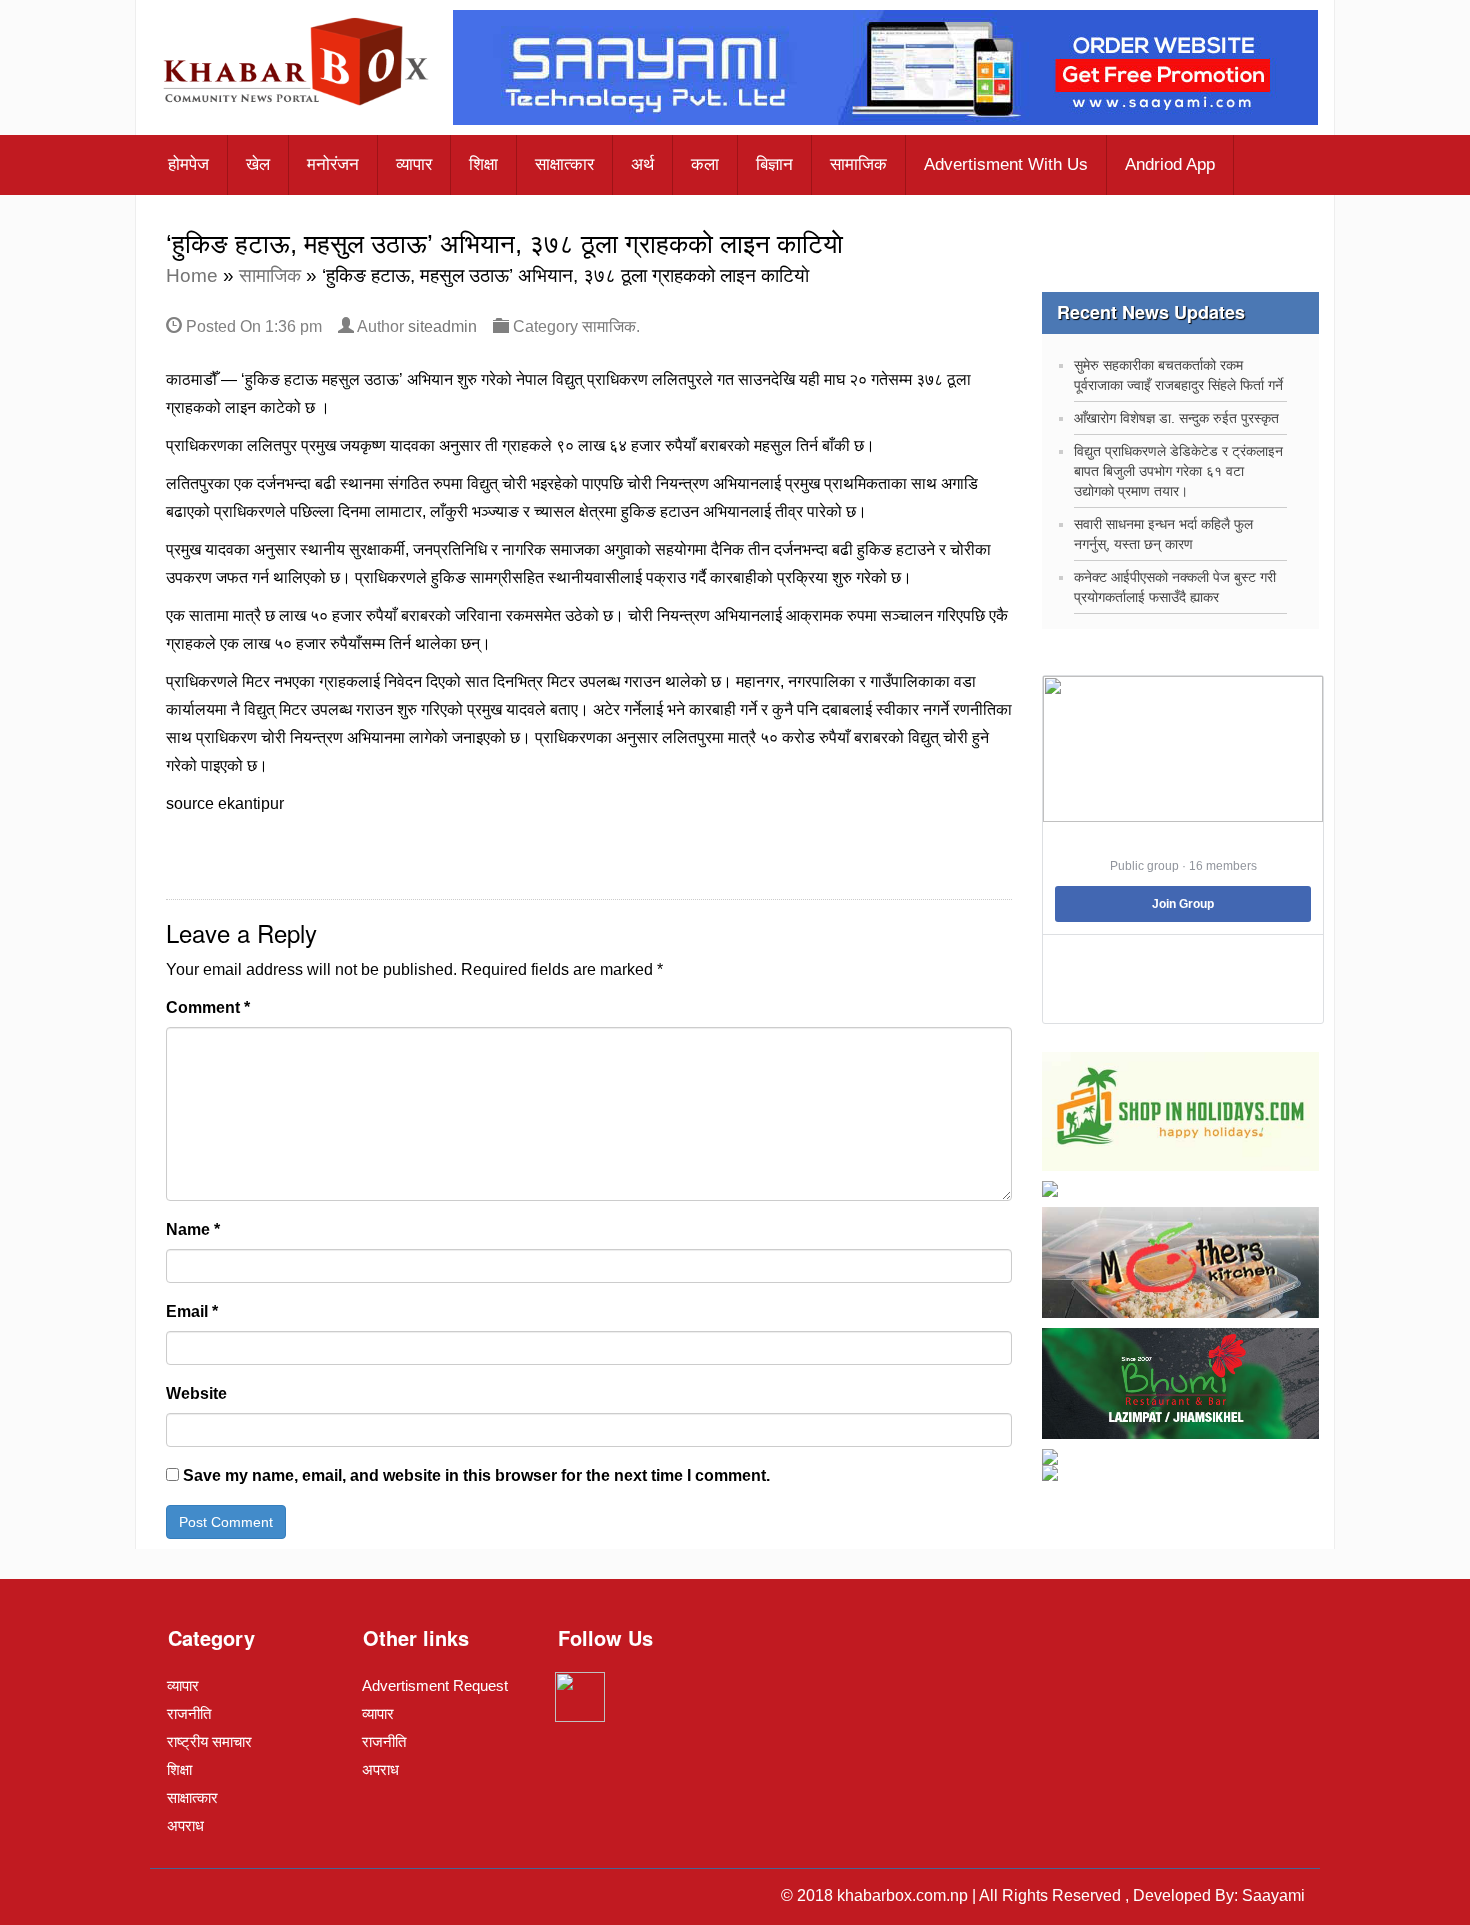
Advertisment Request (435, 1685)
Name (193, 1229)
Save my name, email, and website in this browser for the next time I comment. (476, 1475)
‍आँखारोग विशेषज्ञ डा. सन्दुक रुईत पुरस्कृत (1176, 418)
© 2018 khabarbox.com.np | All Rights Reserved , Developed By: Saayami (1043, 1895)
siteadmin (442, 326)
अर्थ (642, 164)
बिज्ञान (774, 164)
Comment (208, 1007)
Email (192, 1311)
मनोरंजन (333, 164)
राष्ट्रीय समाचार (209, 1741)
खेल (258, 164)
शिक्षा (483, 164)
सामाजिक (858, 164)
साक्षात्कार (564, 164)
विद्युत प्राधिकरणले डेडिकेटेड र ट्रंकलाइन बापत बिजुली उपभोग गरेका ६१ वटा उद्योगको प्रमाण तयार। (1178, 471)
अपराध (185, 1825)
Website (196, 1393)
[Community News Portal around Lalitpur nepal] (297, 64)
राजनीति (189, 1713)
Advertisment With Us (1006, 164)
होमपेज (188, 164)
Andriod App (1170, 164)
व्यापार (414, 164)
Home (192, 275)
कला (705, 164)
